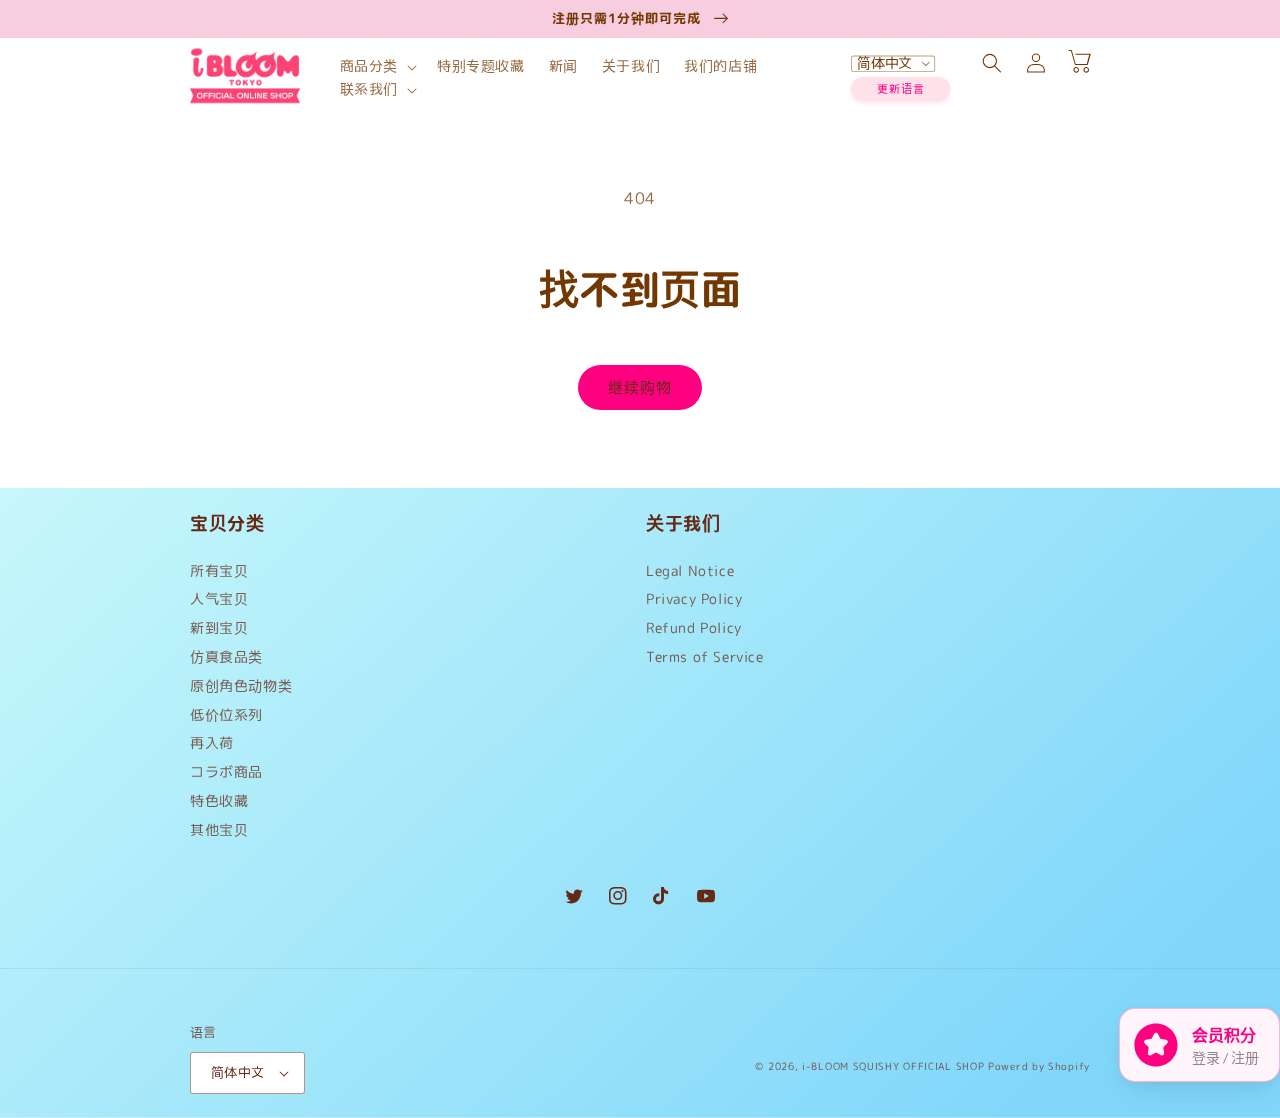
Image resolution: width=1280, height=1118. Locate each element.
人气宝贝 (219, 598)
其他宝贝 (219, 829)
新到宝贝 (219, 627)
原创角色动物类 (241, 685)
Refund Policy (694, 627)
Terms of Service (705, 656)
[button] (376, 66)
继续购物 (640, 387)
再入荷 (212, 742)
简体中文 (238, 1072)
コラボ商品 (226, 771)
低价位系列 (226, 714)
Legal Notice (690, 575)
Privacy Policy (694, 598)
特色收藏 (219, 800)
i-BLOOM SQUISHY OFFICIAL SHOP (893, 1066)
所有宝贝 (219, 575)
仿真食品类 (226, 656)
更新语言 (901, 89)
